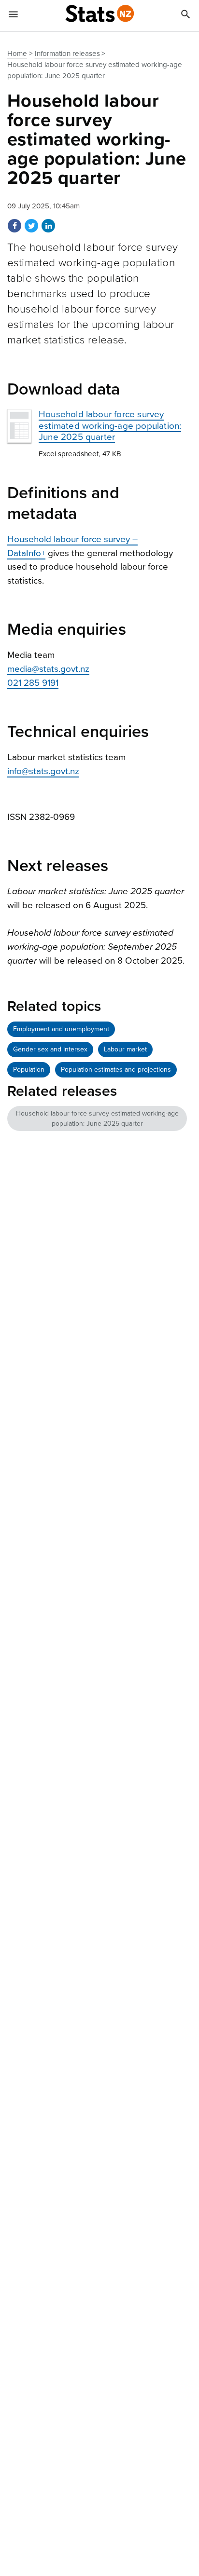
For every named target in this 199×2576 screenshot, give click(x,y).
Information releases (67, 54)
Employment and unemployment (61, 1029)
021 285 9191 (33, 683)
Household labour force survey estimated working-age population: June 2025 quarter (110, 425)
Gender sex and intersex (50, 1049)
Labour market (125, 1049)
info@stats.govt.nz (43, 771)
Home (17, 54)
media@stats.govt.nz (48, 669)
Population (29, 1070)
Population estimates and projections (116, 1070)
